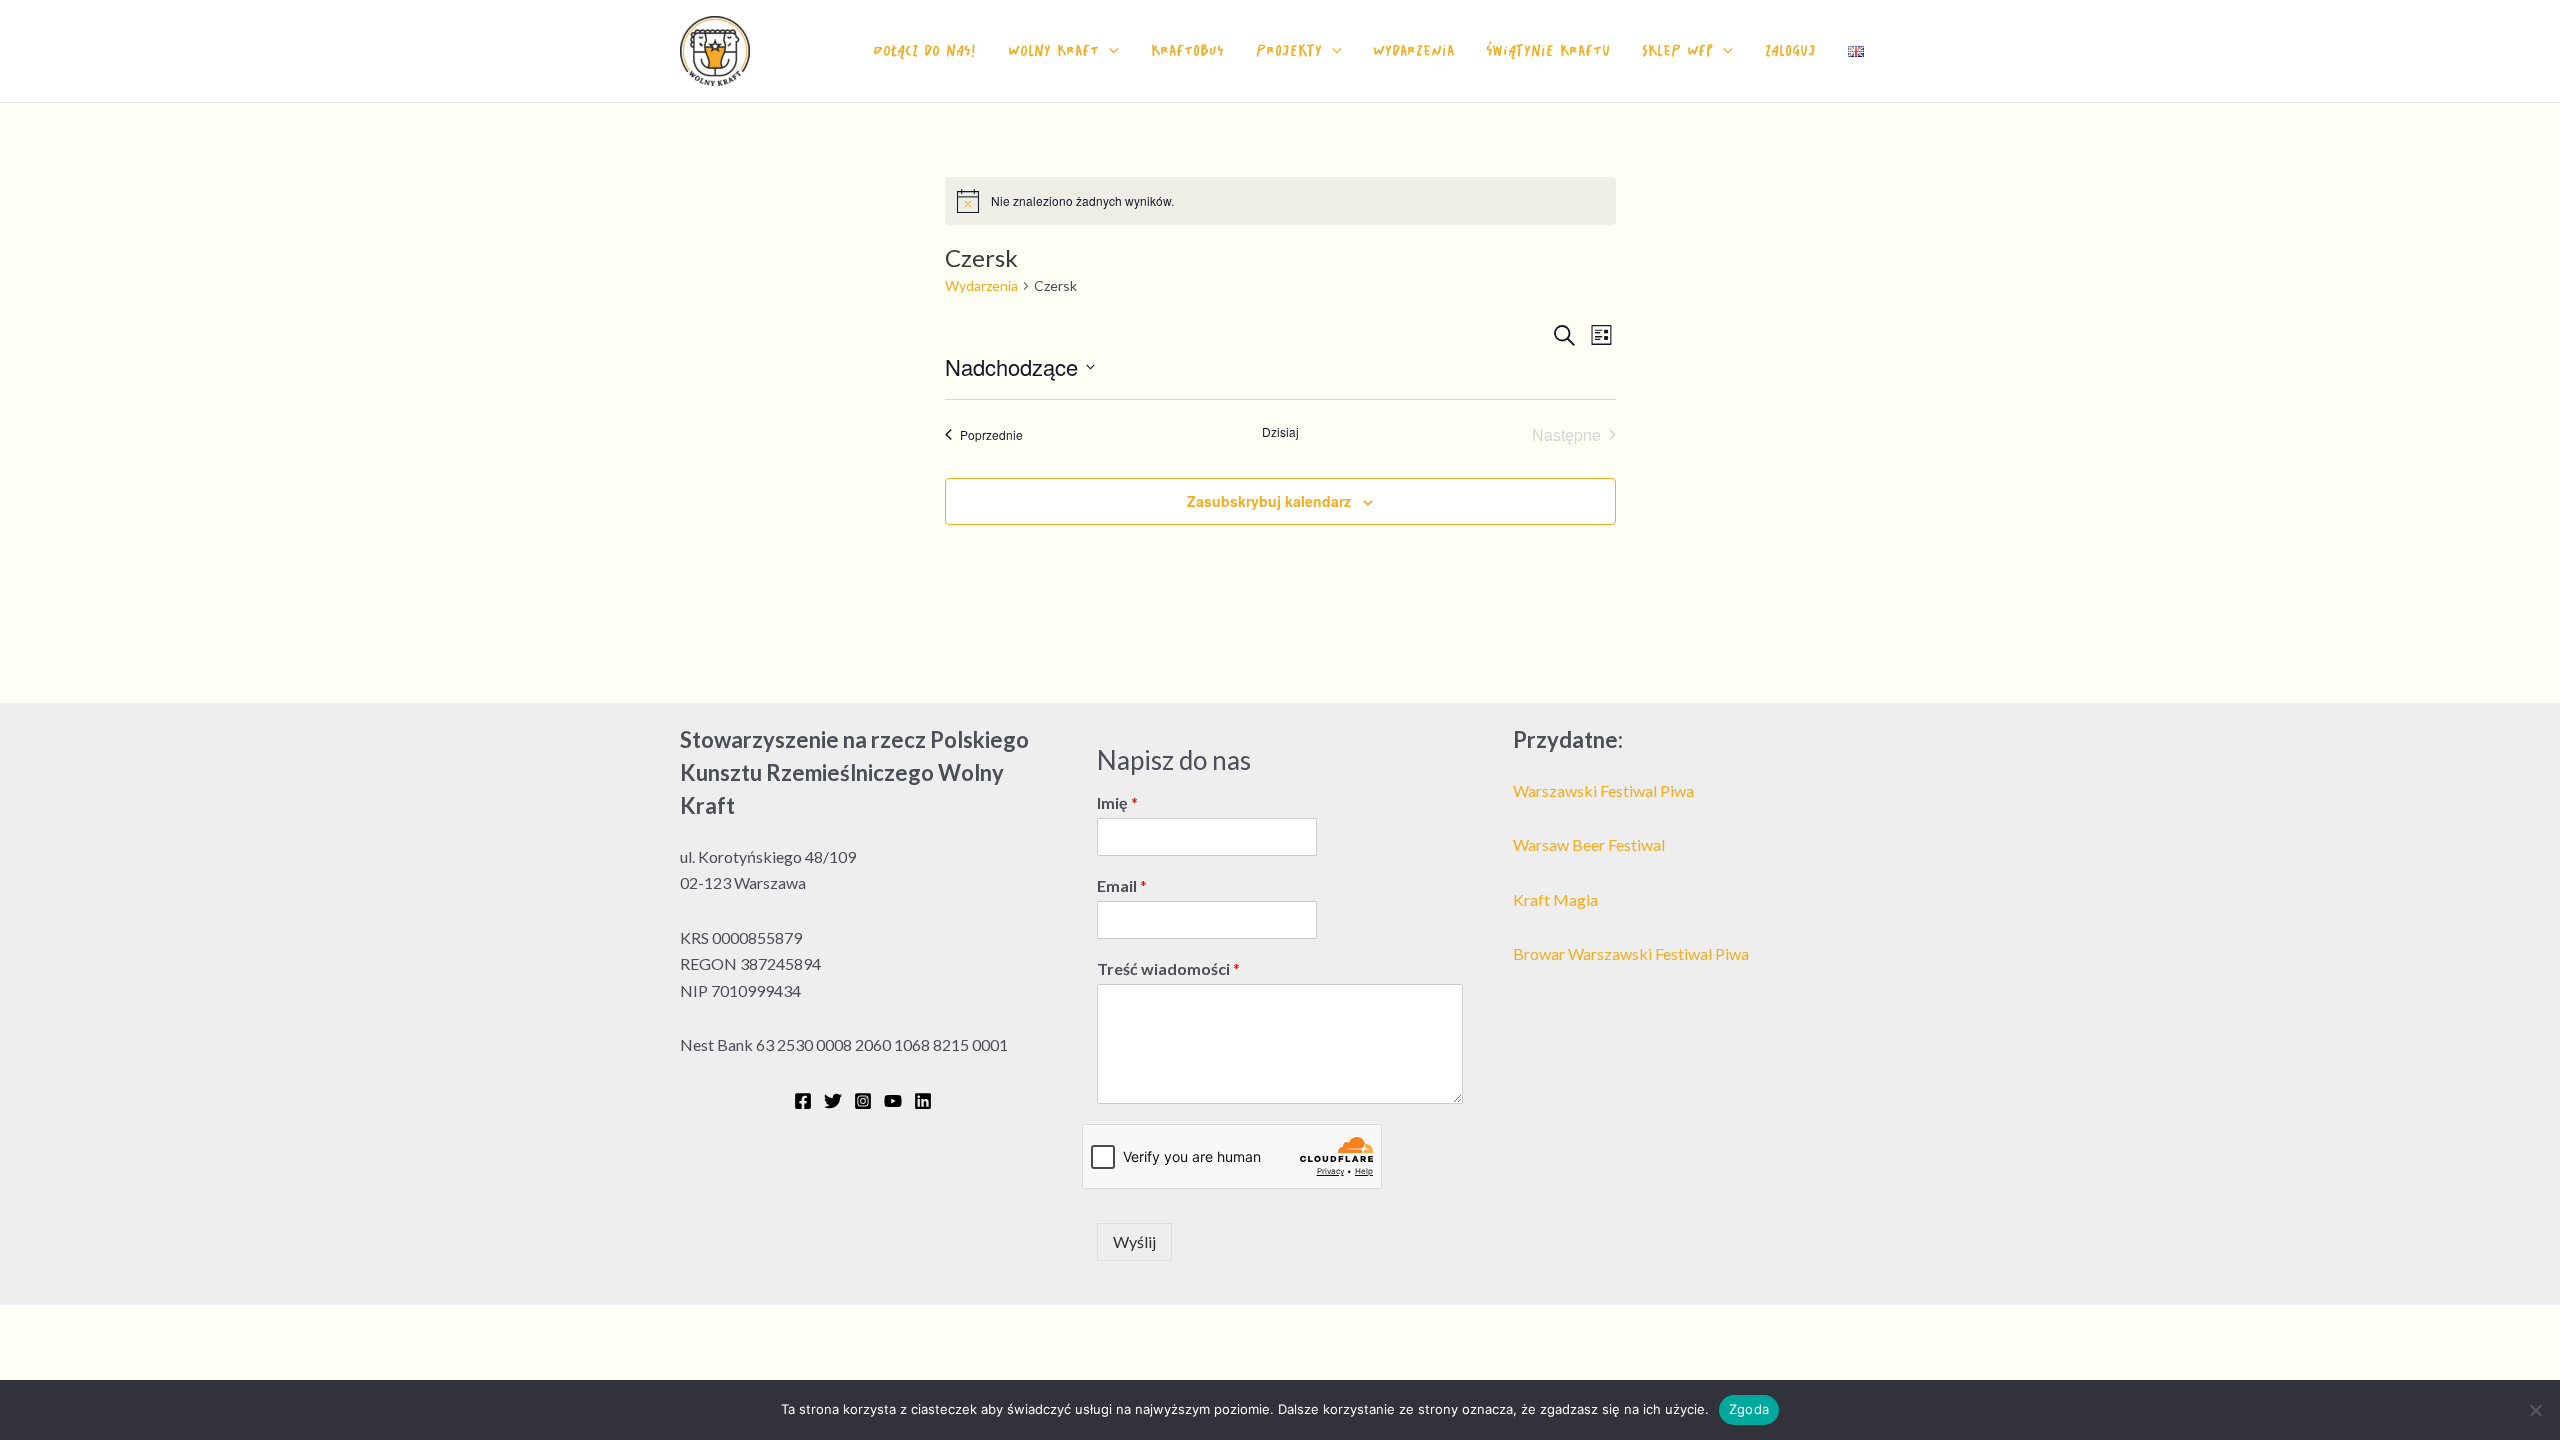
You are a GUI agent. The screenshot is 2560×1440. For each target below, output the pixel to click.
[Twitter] (833, 1101)
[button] (1109, 51)
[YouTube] (893, 1101)
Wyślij (1134, 1241)
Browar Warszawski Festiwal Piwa (1631, 953)
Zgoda (1749, 1409)
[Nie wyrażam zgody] (2535, 1410)
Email (1122, 885)
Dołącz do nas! (924, 50)
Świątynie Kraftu (1548, 50)
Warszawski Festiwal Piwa (1603, 790)
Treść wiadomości (1168, 968)
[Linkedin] (923, 1101)
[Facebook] (803, 1101)
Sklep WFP (1677, 50)
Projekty (1289, 50)
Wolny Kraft (1053, 50)
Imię (1117, 802)
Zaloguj (1790, 50)
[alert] (1280, 201)
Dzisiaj (1280, 432)
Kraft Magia (1555, 899)
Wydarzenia (1413, 50)
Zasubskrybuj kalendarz (1269, 501)
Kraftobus (1187, 50)
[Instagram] (863, 1101)
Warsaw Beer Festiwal (1589, 844)
